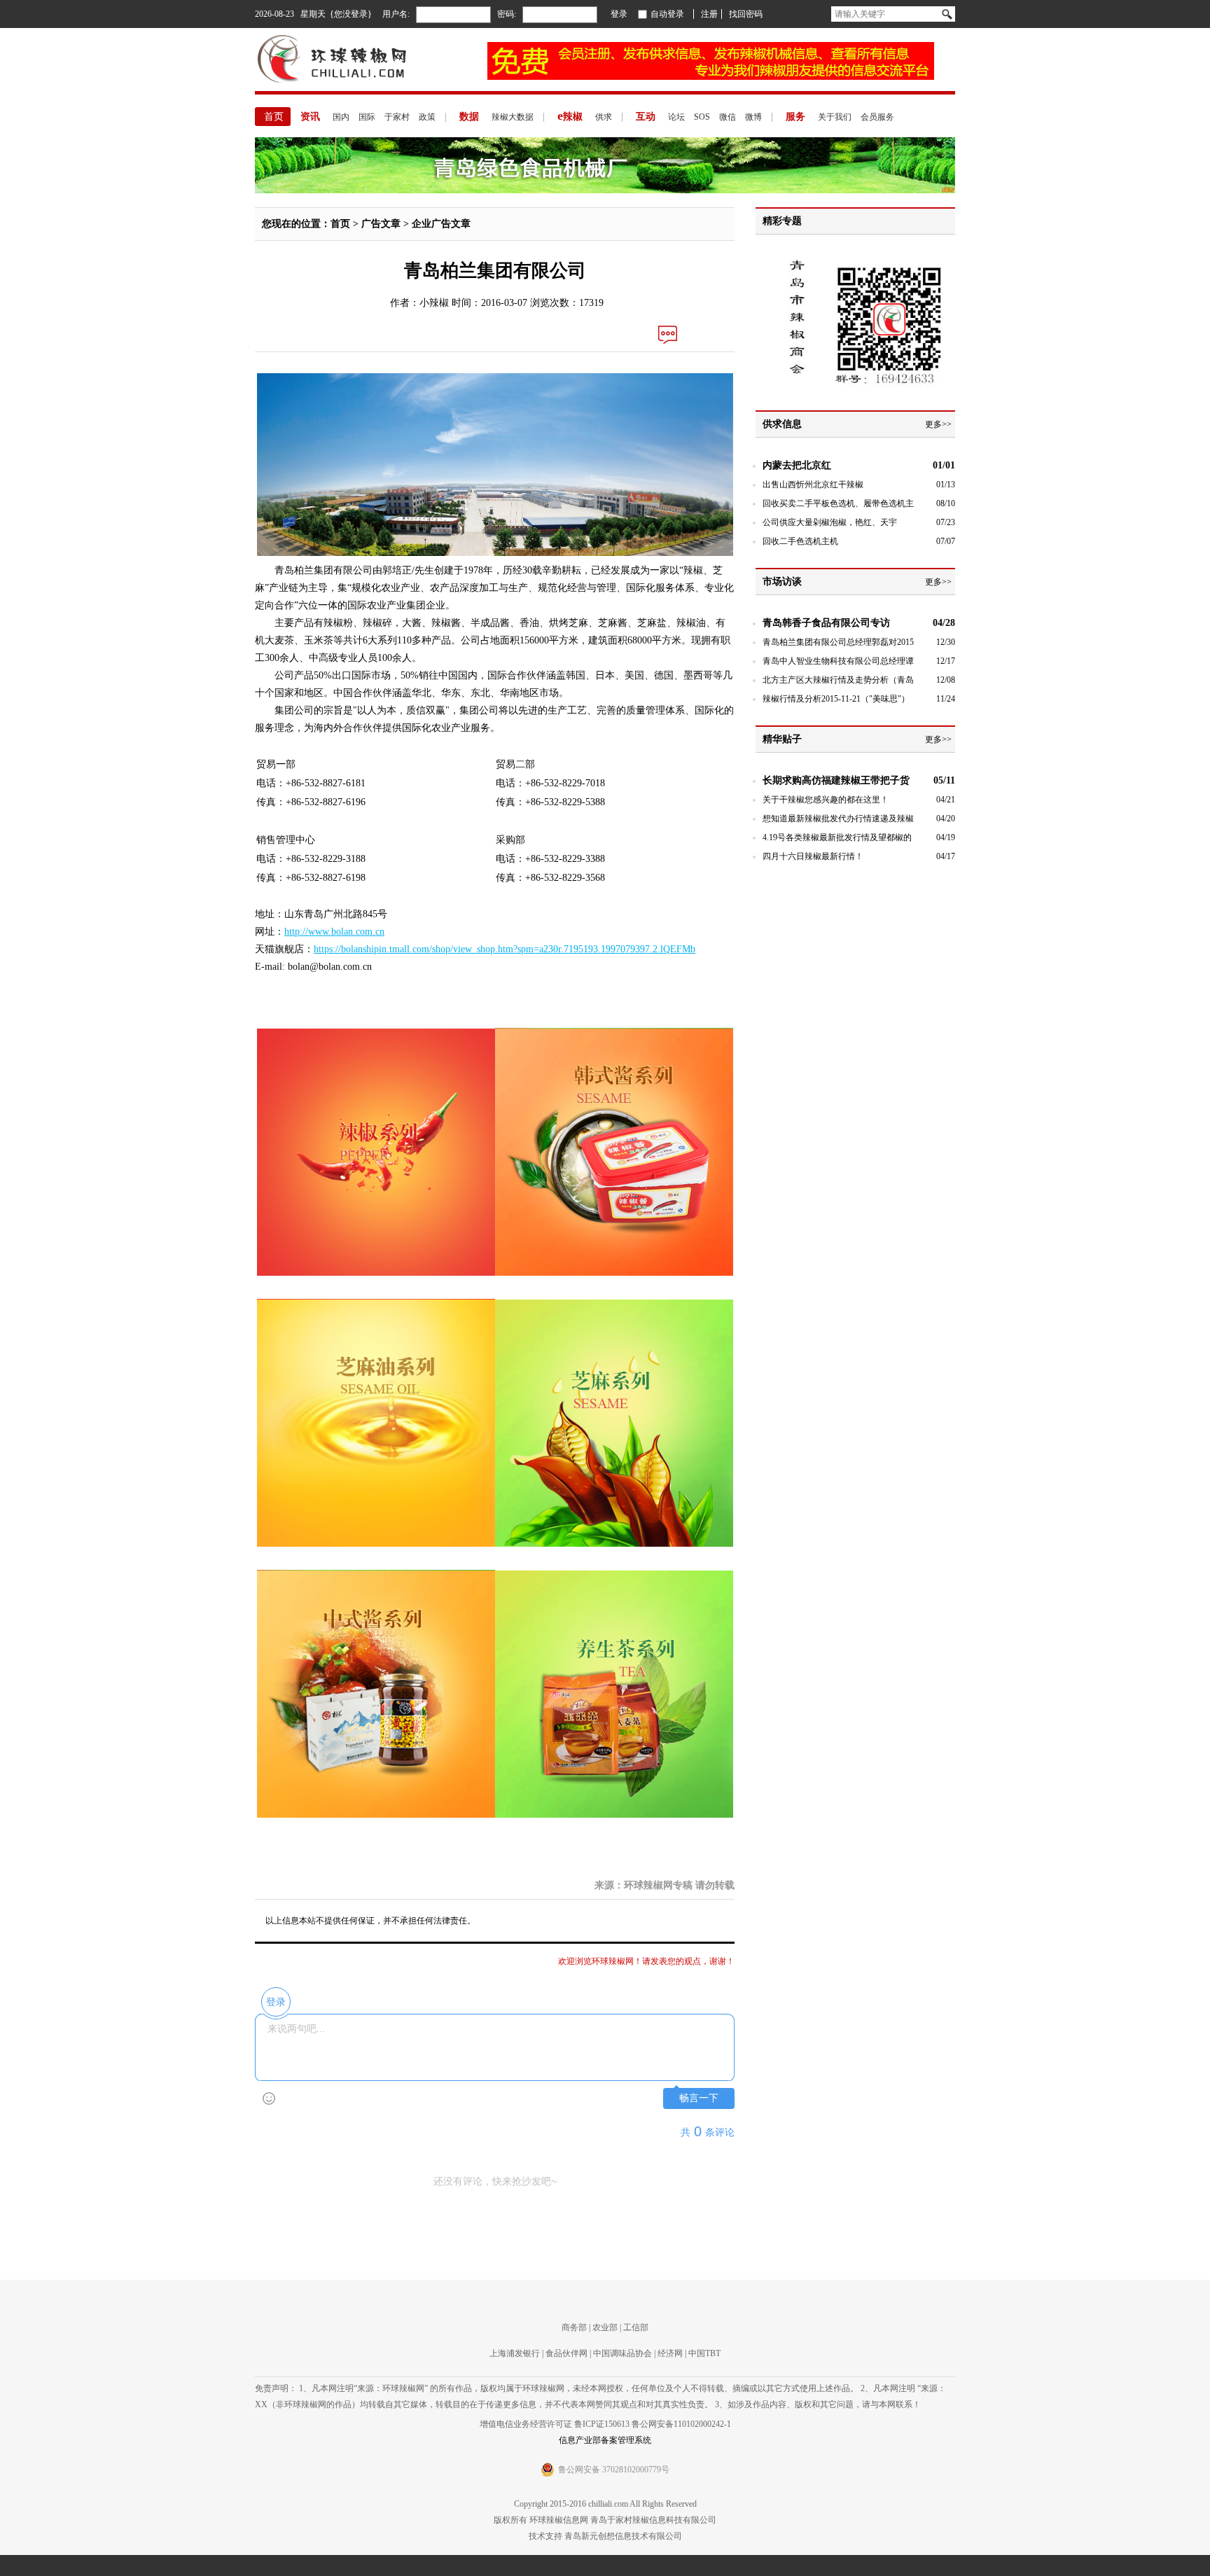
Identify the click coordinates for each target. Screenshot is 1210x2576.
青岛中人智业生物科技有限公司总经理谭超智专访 (838, 662)
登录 (619, 14)
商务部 (574, 2327)
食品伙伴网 (566, 2353)
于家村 (397, 117)
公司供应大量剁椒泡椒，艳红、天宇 (830, 522)
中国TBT (704, 2353)
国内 (341, 117)
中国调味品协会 (623, 2353)
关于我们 (835, 117)
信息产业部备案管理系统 (605, 2440)
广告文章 (381, 224)
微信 (728, 117)
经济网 (670, 2353)
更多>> (938, 424)
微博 (753, 117)
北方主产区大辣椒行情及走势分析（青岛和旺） (838, 681)
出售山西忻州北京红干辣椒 (813, 485)
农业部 (605, 2327)
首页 (274, 117)
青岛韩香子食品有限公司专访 (826, 623)
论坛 (676, 117)
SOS (702, 117)
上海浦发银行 (515, 2353)
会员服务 (877, 117)
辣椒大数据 (513, 117)
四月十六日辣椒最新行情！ (813, 856)
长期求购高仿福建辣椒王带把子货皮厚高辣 (836, 781)
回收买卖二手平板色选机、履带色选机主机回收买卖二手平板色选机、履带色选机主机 (838, 504)
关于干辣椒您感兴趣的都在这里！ (826, 800)
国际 (367, 117)
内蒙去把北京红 (797, 465)
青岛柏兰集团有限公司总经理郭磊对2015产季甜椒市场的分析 (838, 643)
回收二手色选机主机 (800, 541)
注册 (709, 14)
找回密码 (746, 14)
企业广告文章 (441, 224)
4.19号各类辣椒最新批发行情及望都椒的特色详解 (837, 838)
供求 (604, 117)
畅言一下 (699, 2098)
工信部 (636, 2327)
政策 (427, 117)
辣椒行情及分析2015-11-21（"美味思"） (836, 699)
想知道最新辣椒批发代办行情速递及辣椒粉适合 (838, 820)
